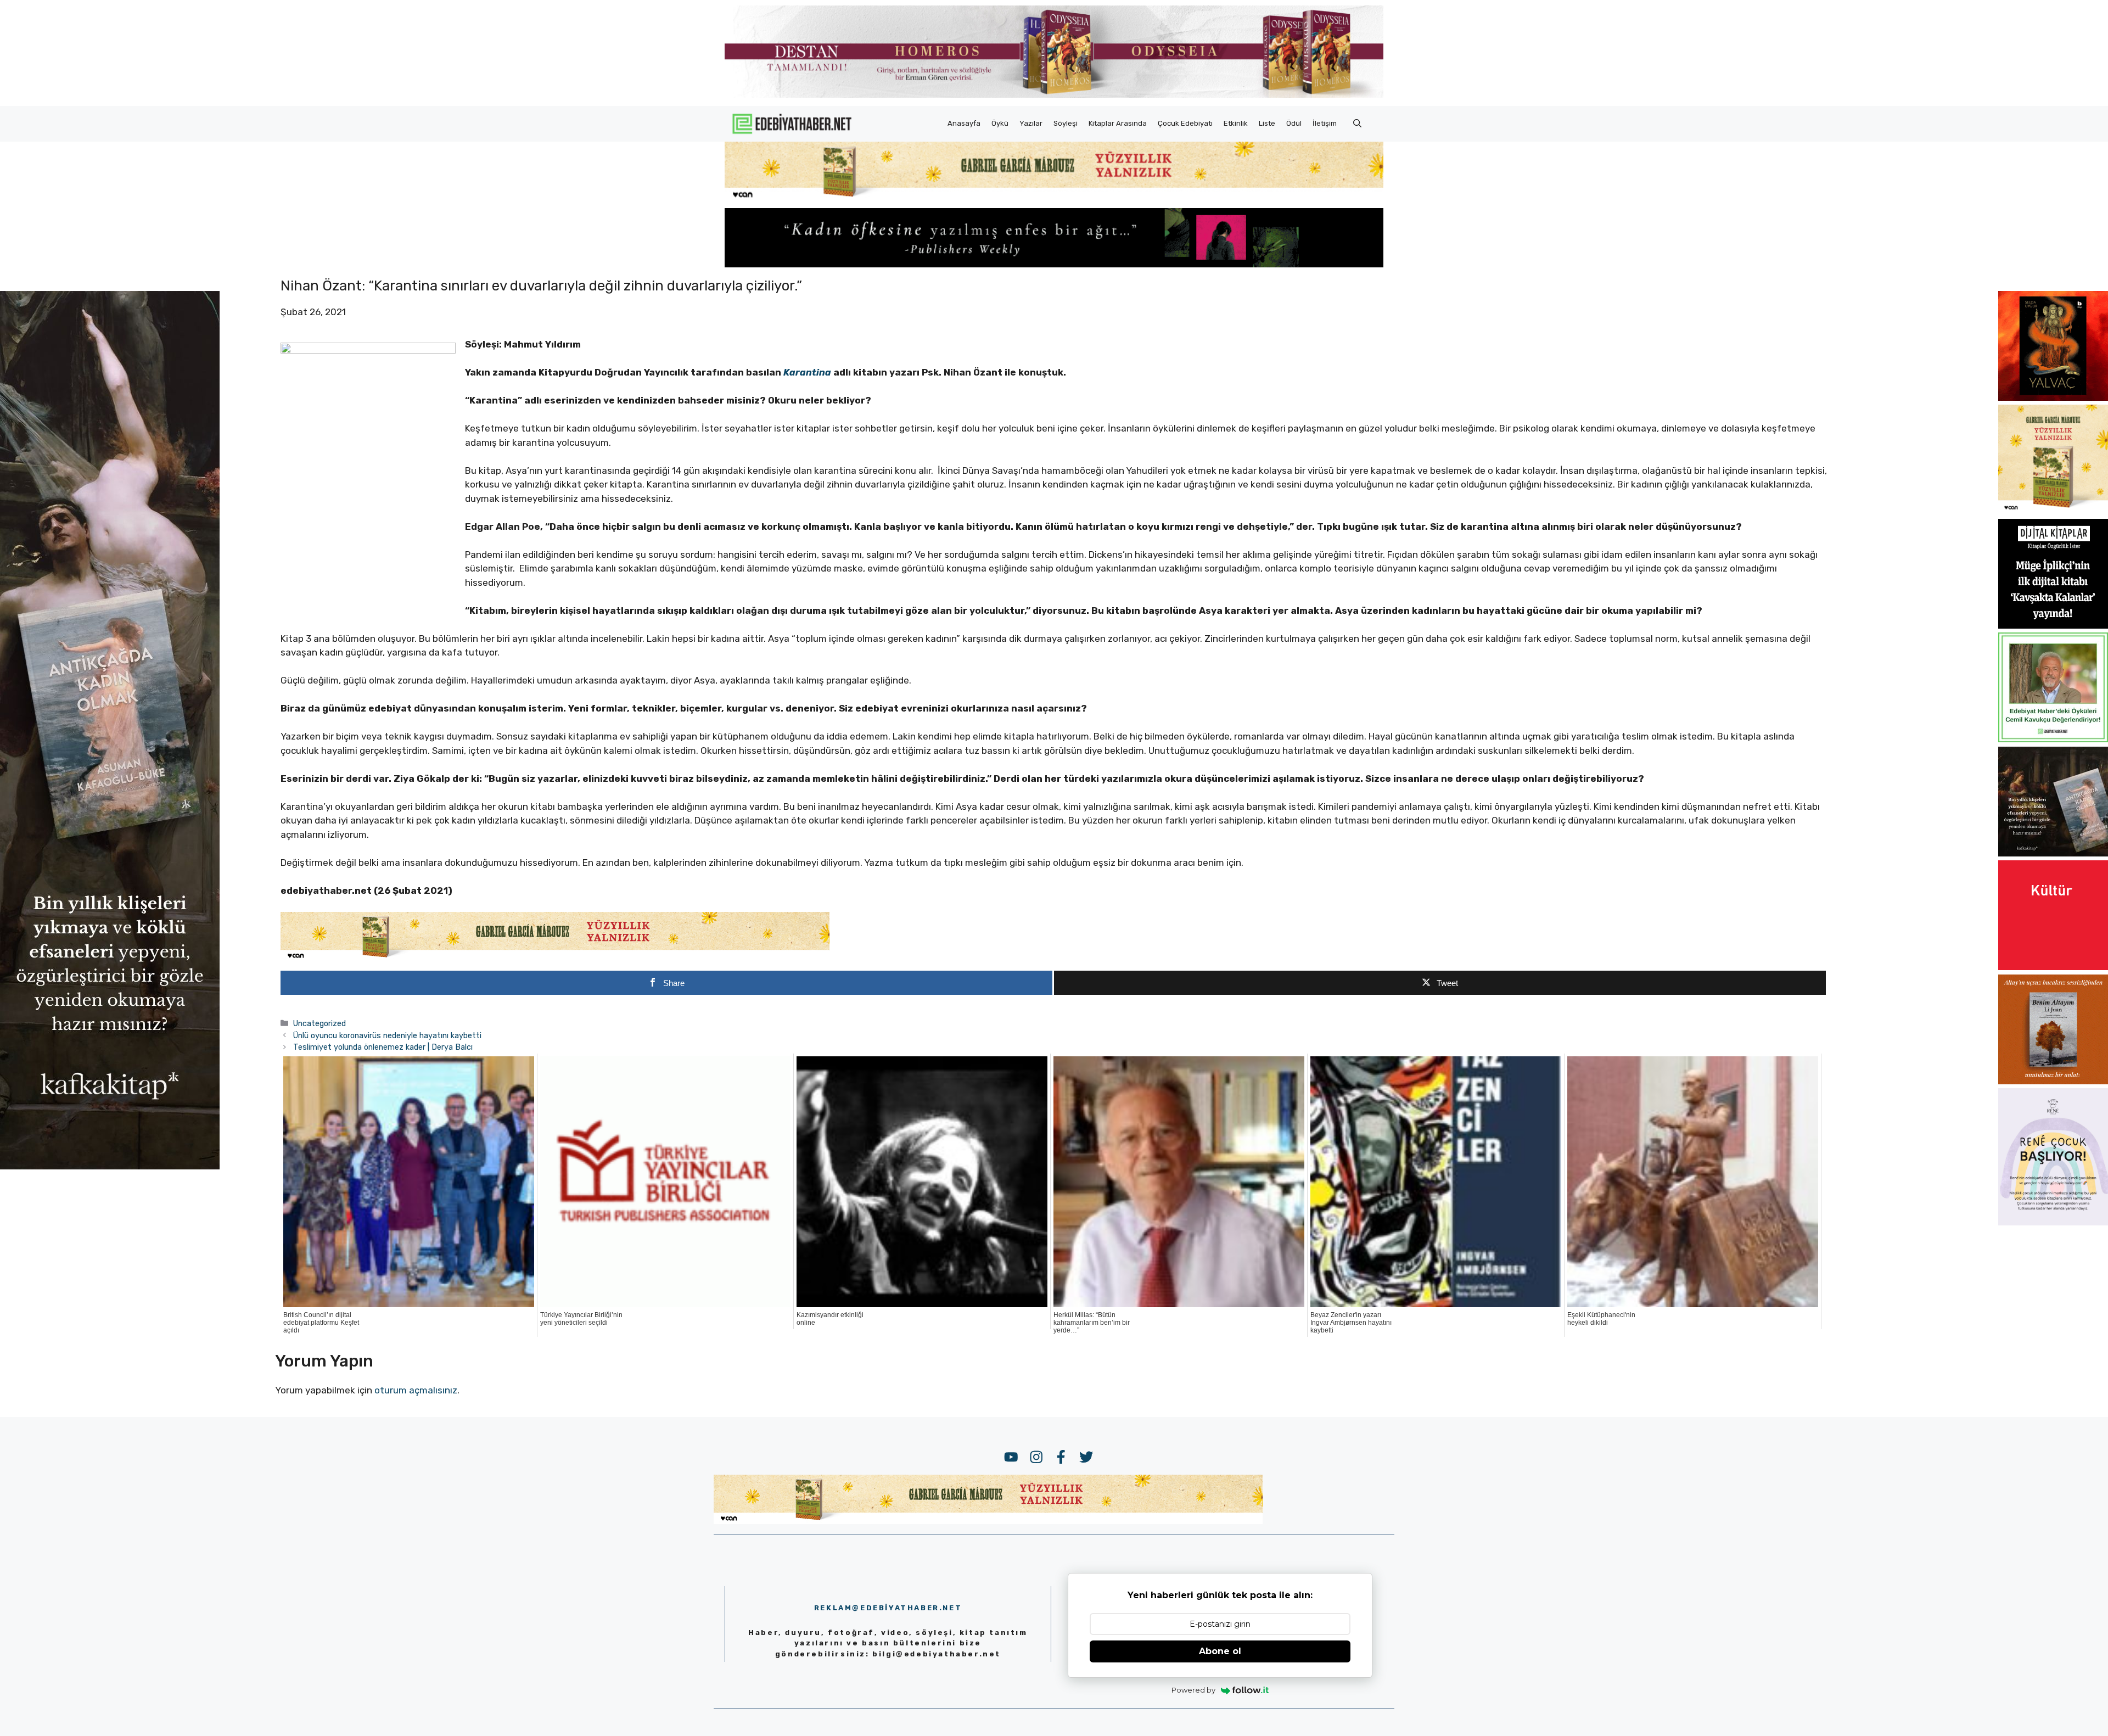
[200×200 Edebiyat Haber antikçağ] (2053, 853)
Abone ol (1220, 1651)
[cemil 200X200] (2053, 739)
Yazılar (1031, 123)
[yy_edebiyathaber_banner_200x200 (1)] (2053, 511)
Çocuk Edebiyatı (1185, 123)
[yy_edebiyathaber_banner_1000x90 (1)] (555, 958)
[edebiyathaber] (1054, 264)
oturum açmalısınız (416, 1390)
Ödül (1294, 123)
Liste (1267, 123)
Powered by (1193, 1690)
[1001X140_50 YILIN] (1054, 95)
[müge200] (2053, 625)
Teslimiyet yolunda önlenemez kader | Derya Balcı (383, 1047)
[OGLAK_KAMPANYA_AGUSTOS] (2053, 967)
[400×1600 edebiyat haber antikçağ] (110, 1166)
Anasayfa (964, 123)
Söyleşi (1066, 123)
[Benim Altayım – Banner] (2053, 1081)
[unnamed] (2053, 397)
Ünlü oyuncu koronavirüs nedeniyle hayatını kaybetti (387, 1035)
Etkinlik (1236, 123)
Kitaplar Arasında (1118, 123)
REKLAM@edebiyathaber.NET (888, 1608)
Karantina (808, 372)
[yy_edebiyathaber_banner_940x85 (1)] (1054, 198)
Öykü (1000, 123)
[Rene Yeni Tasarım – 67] (2053, 1222)
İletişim (1325, 123)
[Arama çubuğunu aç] (1357, 124)
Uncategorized (319, 1023)
